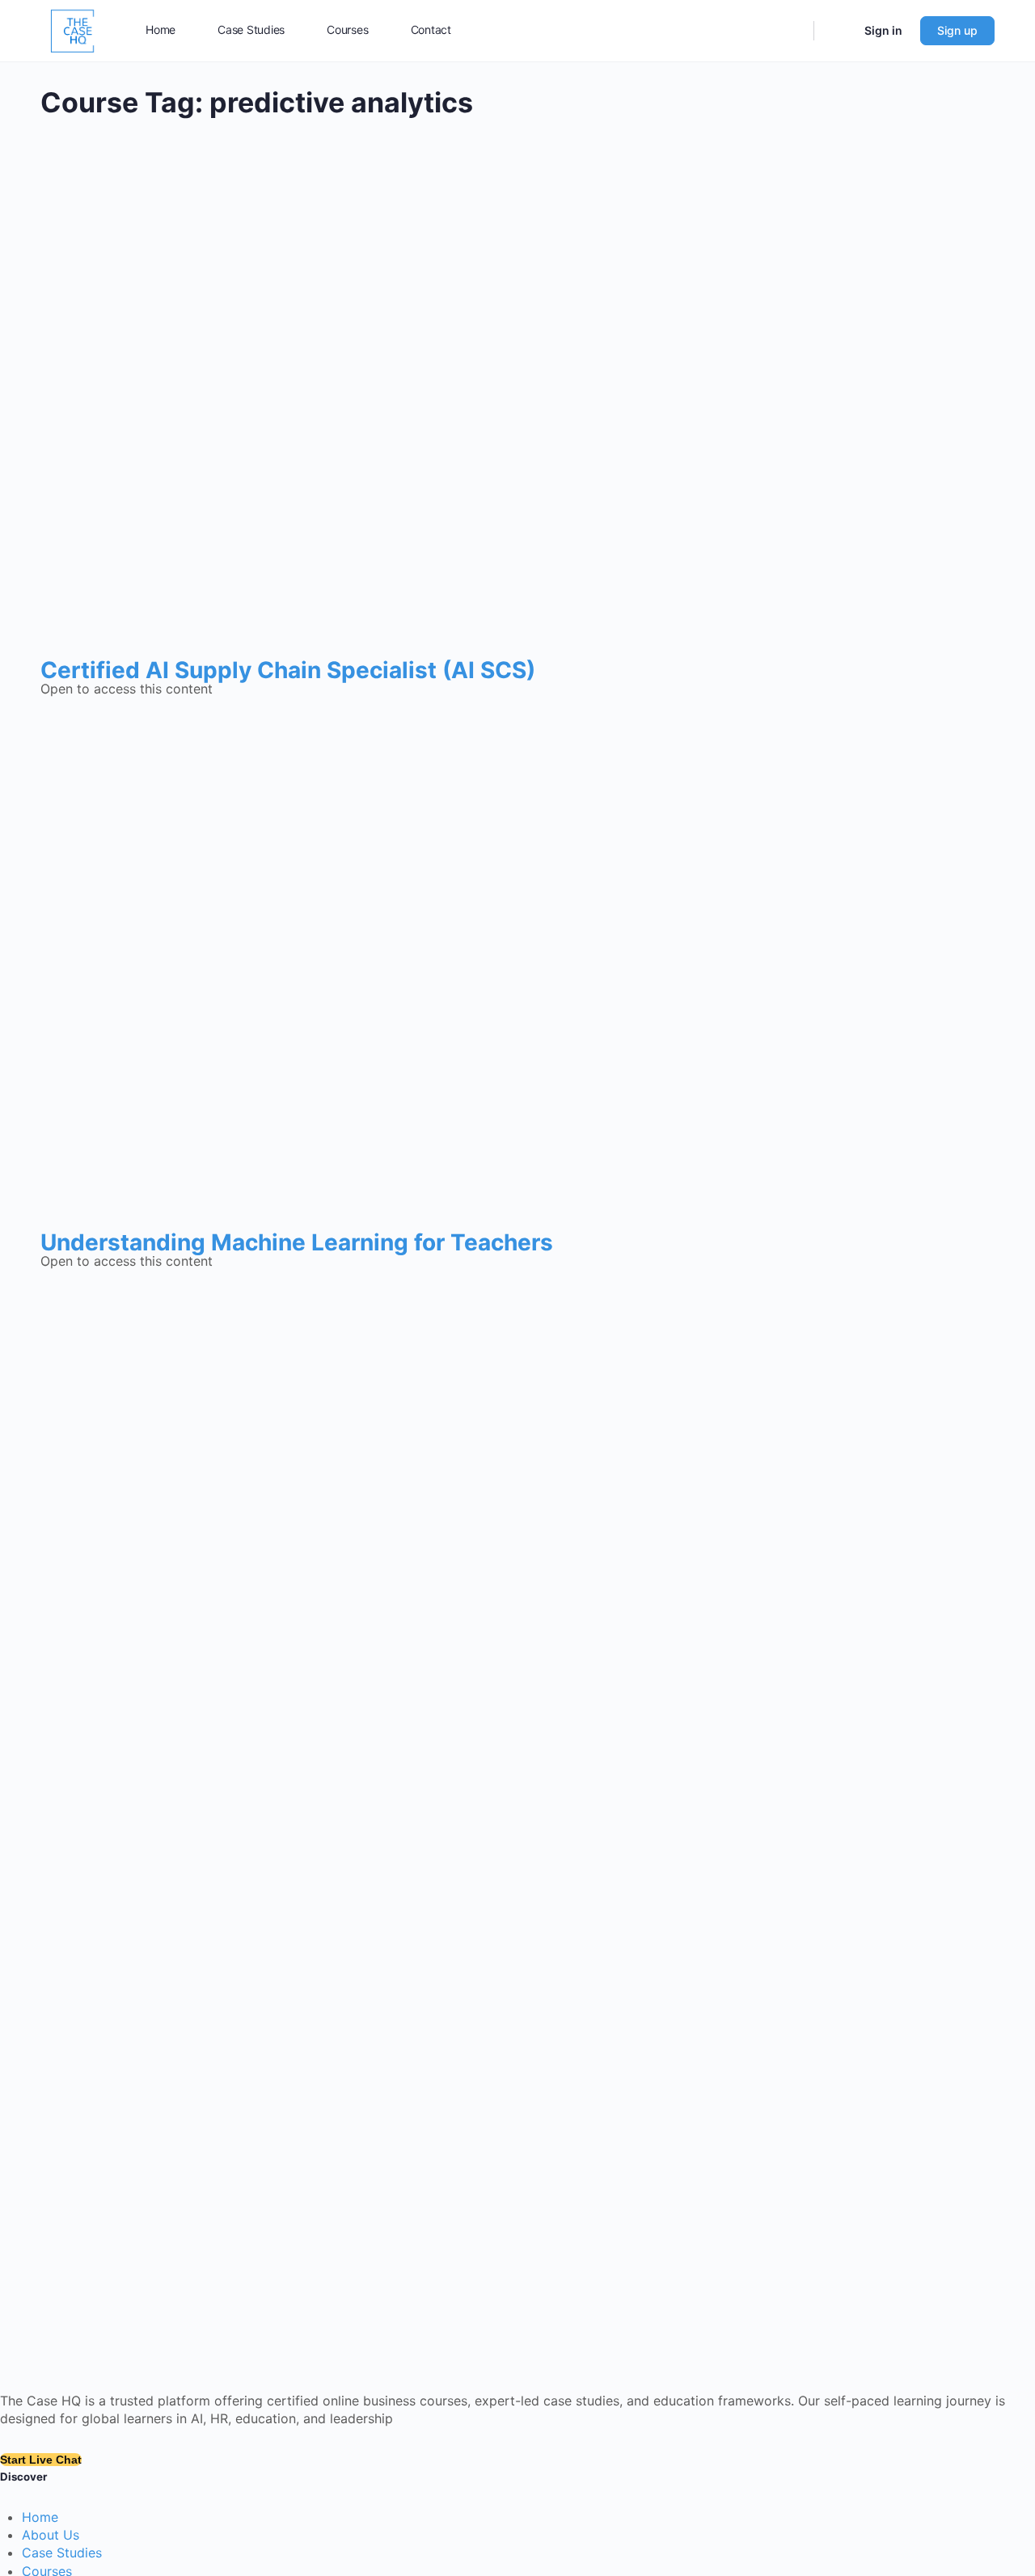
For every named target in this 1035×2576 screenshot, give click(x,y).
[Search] (791, 31)
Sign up (957, 30)
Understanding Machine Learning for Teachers (297, 1242)
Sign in (883, 30)
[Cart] (838, 31)
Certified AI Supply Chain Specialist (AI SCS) (288, 670)
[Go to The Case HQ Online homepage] (73, 30)
